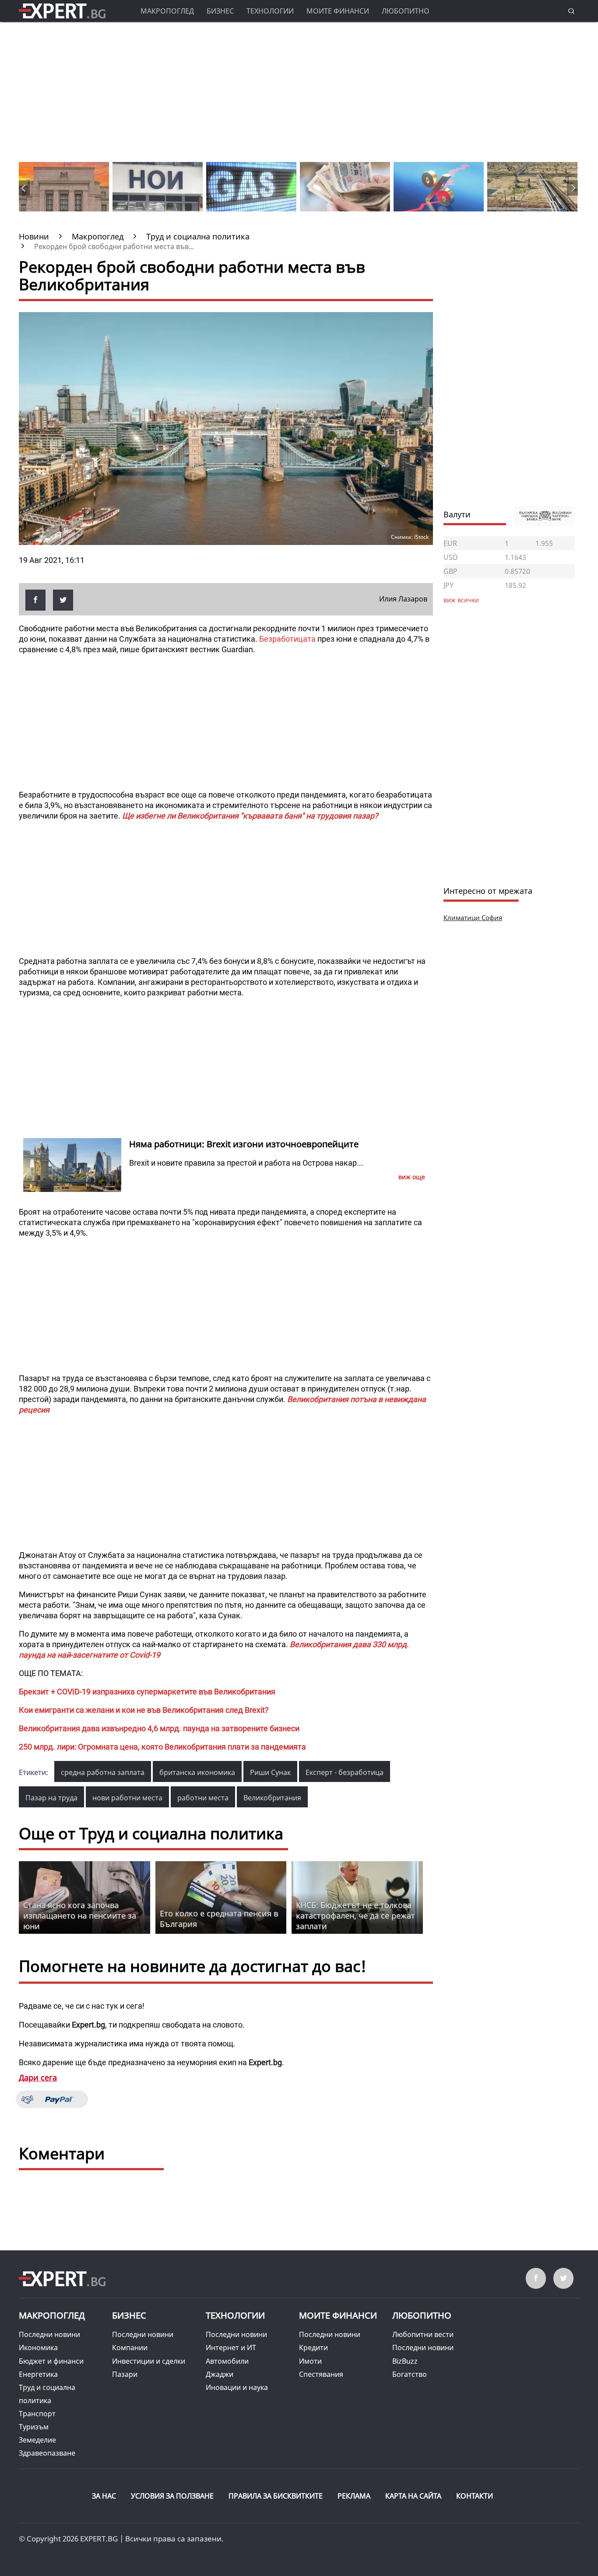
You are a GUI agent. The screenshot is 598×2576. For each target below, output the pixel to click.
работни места (203, 1798)
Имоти (310, 2361)
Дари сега (38, 2077)
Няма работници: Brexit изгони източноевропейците (244, 1144)
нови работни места (127, 1798)
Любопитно (406, 11)
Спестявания (321, 2374)
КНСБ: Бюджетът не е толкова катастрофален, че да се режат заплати (355, 1915)
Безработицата (287, 639)
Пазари (125, 2374)
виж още (412, 1177)
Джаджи (220, 2374)
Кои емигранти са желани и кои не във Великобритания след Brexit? (144, 1710)
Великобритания (272, 1798)
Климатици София (473, 917)
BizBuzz (405, 2361)
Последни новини (49, 2334)
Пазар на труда (51, 1798)
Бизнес (220, 11)
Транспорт (37, 2414)
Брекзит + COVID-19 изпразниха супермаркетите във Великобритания (147, 1692)
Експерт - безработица (345, 1772)
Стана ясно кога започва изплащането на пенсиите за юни (80, 1915)
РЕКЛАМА (354, 2496)
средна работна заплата (103, 1772)
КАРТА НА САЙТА (413, 2496)
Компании (130, 2348)
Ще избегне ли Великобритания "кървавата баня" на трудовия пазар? (250, 816)
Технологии (270, 11)
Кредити (313, 2348)
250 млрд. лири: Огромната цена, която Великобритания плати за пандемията (162, 1747)
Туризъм (34, 2427)
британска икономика (197, 1772)
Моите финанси (338, 11)
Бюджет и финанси (51, 2361)
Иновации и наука (237, 2387)
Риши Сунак (270, 1772)
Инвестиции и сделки (149, 2361)
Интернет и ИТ (231, 2348)
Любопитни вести (423, 2334)
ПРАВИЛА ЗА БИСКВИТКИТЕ (276, 2496)
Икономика (38, 2348)
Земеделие (37, 2440)
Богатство (410, 2374)
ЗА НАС (104, 2496)
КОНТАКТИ (475, 2496)
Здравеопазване (47, 2453)
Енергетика (38, 2374)
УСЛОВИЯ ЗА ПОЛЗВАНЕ (172, 2496)
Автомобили (227, 2361)
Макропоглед (167, 11)
